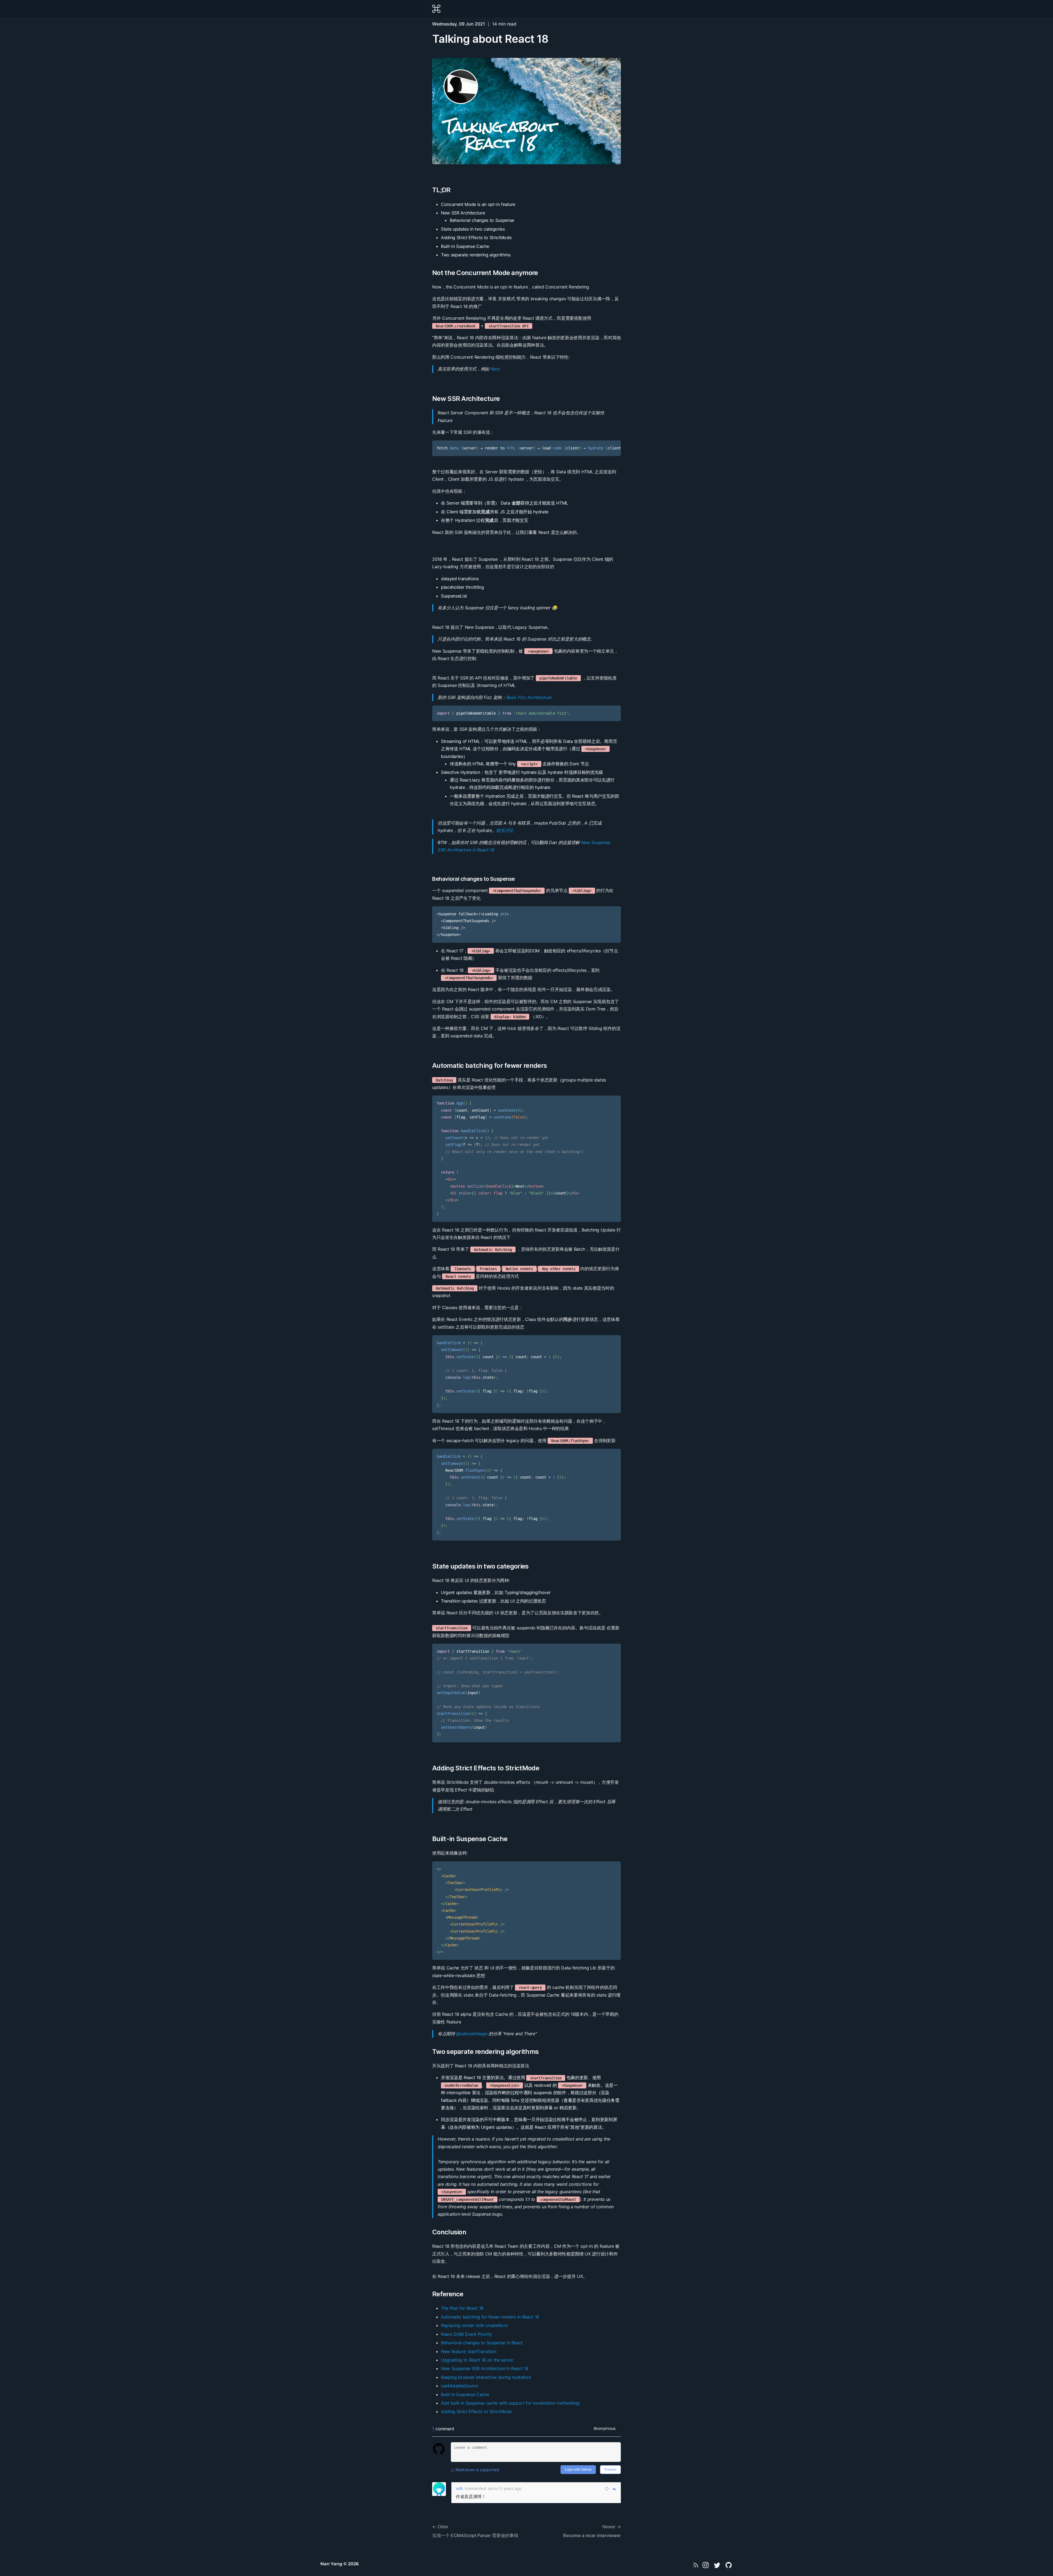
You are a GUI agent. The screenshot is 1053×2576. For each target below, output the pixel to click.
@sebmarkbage (472, 2034)
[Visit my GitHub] (729, 2565)
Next (495, 369)
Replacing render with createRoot (474, 2325)
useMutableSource (459, 2386)
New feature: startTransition (469, 2351)
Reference (448, 2294)
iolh (459, 2488)
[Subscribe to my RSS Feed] (696, 2565)
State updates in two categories (480, 1566)
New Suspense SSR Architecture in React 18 (485, 2368)
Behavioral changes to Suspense (474, 879)
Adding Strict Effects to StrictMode (486, 1768)
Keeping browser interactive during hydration (486, 2377)
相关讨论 (505, 830)
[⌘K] (436, 9)
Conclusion (449, 2232)
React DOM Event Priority (466, 2334)
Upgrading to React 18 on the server (477, 2360)
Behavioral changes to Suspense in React (482, 2343)
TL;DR (441, 190)
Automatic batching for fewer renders (489, 1065)
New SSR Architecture (466, 399)
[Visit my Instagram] (706, 2565)
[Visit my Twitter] (717, 2565)
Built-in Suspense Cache (470, 1839)
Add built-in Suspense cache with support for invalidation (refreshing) (510, 2403)
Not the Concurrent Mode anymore (485, 273)
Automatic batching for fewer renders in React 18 (490, 2317)
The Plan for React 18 (462, 2308)
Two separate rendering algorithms (485, 2052)
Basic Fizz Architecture (529, 697)
